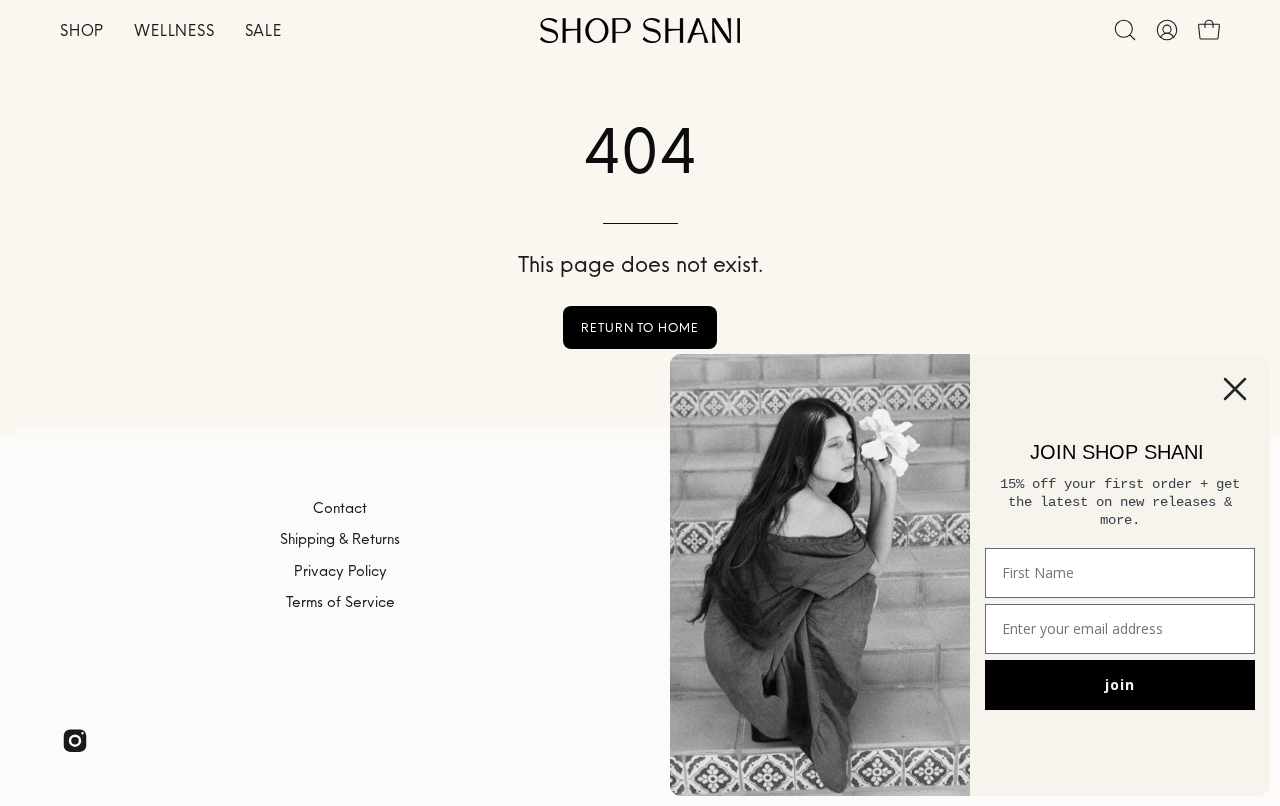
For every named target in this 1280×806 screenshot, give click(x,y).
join (1120, 684)
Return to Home (640, 327)
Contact (340, 508)
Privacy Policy (340, 570)
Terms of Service (340, 602)
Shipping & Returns (340, 539)
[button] (1125, 30)
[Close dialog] (1235, 389)
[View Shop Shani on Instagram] (75, 740)
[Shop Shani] (640, 30)
